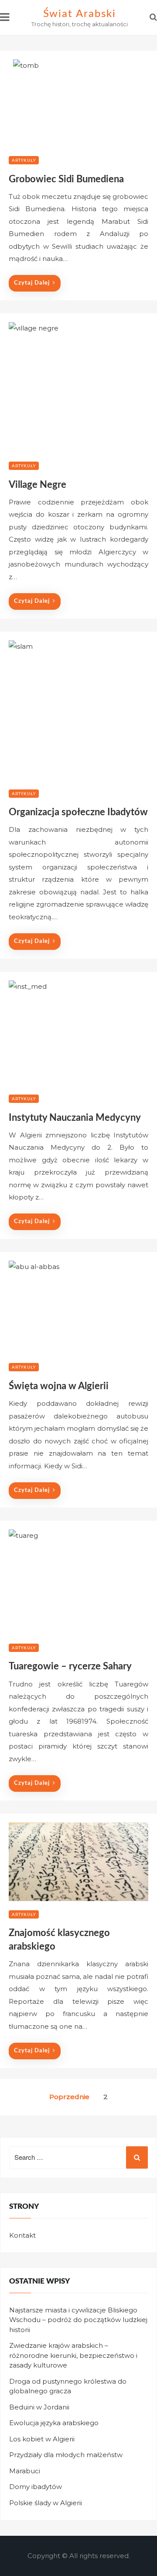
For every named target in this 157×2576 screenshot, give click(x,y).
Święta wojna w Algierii (59, 1386)
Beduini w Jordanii (39, 2407)
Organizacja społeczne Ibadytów (78, 812)
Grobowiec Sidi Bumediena (66, 179)
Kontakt (22, 2235)
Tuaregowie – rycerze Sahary (70, 1666)
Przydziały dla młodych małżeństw (66, 2455)
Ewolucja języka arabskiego (54, 2423)
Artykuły (24, 160)
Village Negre (38, 485)
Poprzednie (69, 2097)
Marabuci (25, 2471)
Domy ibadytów (36, 2487)
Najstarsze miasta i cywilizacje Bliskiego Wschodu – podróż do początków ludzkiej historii (78, 2320)
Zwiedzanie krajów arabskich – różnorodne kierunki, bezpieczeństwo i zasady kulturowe (73, 2355)
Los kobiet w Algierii (42, 2439)
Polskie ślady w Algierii (46, 2503)
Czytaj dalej (32, 283)
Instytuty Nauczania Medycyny (75, 1118)
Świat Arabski (80, 14)
